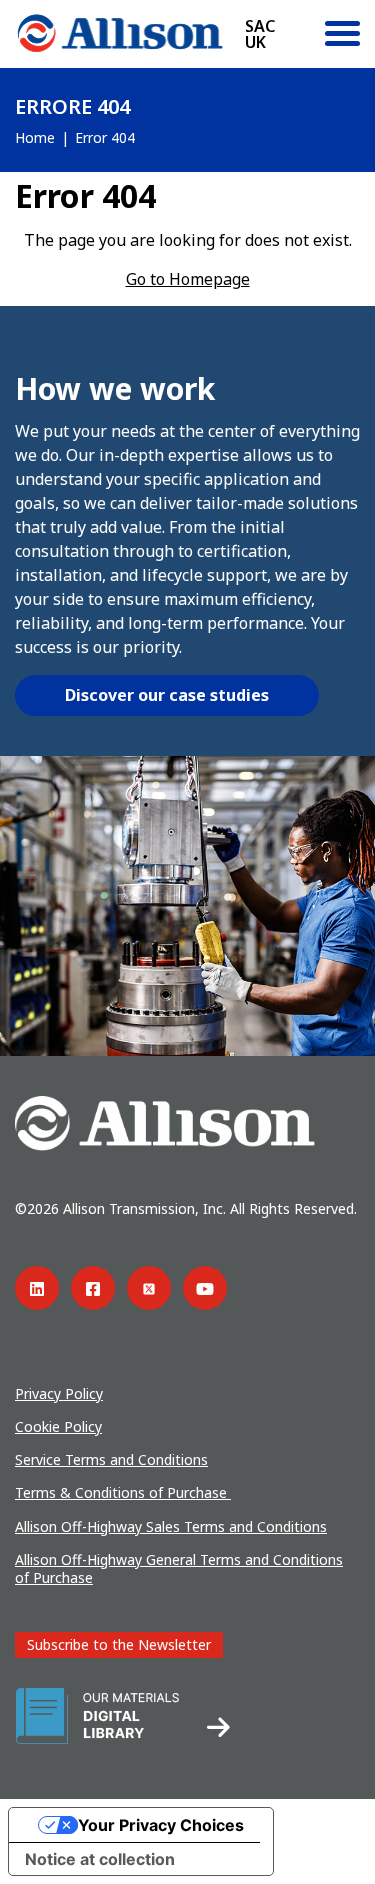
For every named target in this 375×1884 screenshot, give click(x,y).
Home (35, 137)
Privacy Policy (59, 1393)
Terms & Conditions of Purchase (123, 1492)
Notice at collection (100, 1859)
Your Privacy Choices (161, 1825)
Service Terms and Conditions (111, 1459)
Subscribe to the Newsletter (119, 1644)
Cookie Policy (58, 1426)
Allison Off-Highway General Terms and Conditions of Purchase (179, 1568)
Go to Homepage (188, 279)
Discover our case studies (167, 695)
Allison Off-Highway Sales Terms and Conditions (171, 1526)
